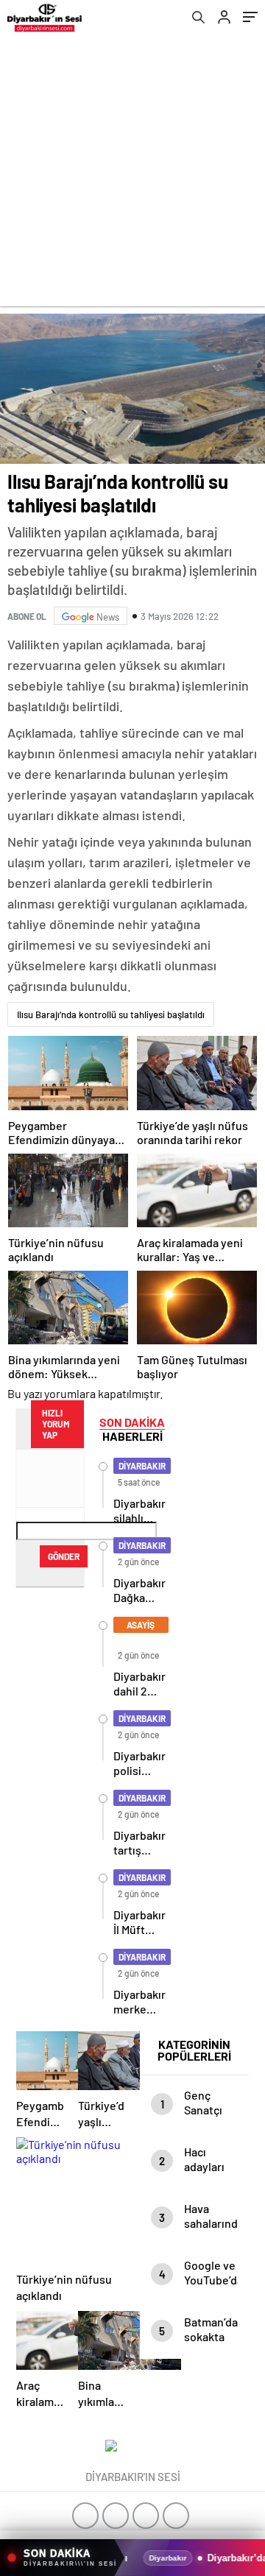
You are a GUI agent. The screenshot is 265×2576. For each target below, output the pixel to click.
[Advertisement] (132, 174)
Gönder (64, 1556)
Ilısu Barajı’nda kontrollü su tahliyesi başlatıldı (111, 1014)
